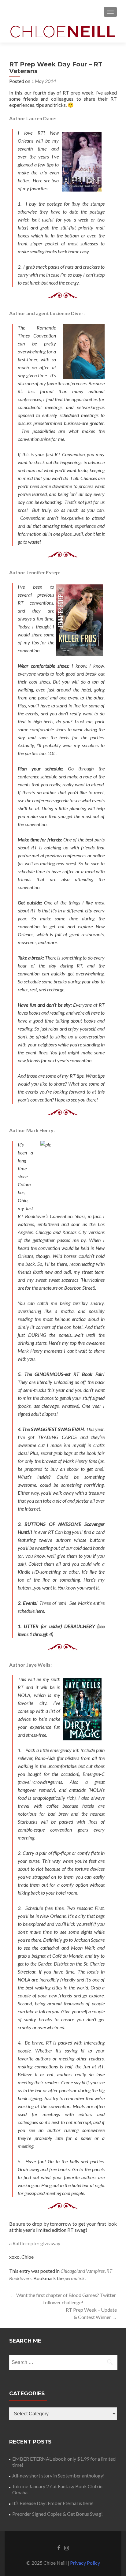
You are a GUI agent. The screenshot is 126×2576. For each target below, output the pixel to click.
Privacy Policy (85, 2563)
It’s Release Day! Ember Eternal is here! (53, 2503)
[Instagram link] (67, 2548)
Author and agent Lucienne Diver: (47, 313)
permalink (75, 2278)
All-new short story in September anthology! (58, 2475)
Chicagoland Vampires (83, 2271)
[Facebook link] (59, 2548)
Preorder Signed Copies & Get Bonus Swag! (57, 2514)
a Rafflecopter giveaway (35, 2243)
